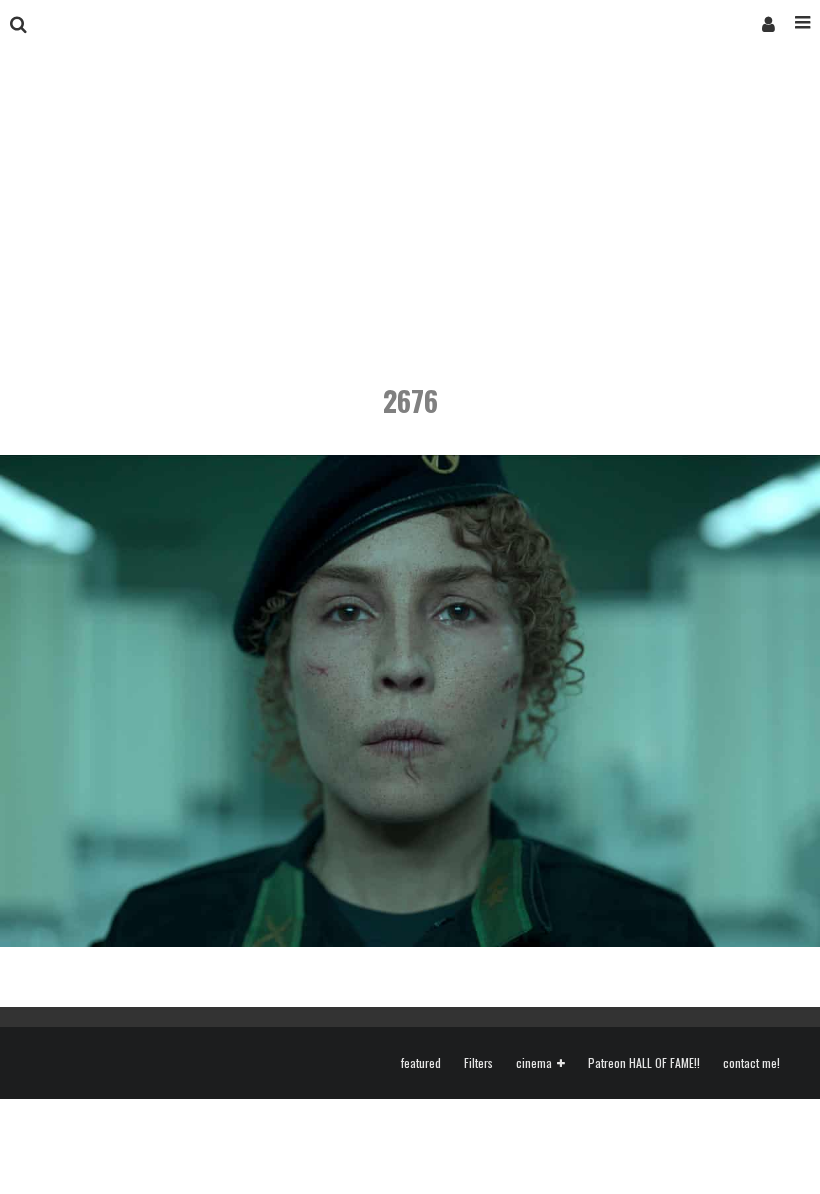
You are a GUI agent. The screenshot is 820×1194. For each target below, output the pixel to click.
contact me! (751, 1063)
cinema (534, 1063)
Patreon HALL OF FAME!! (644, 1063)
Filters (478, 1063)
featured (421, 1063)
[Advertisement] (410, 198)
